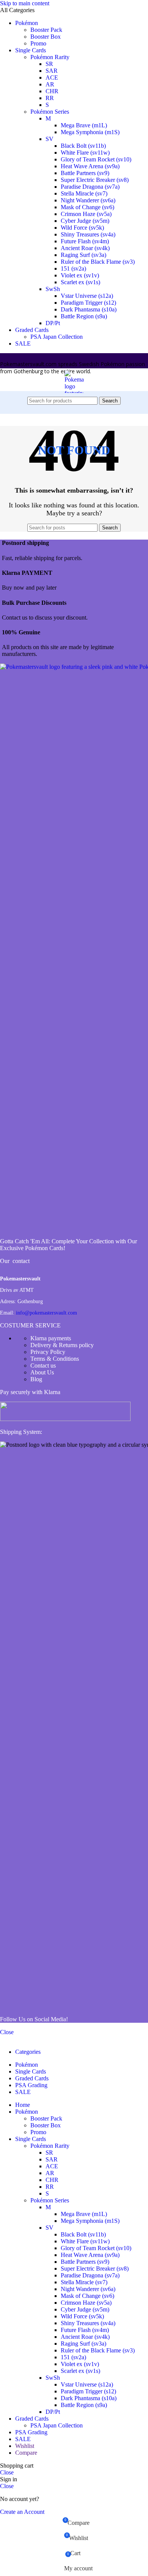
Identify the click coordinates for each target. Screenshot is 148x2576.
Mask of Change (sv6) (87, 207)
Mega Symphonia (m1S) (90, 132)
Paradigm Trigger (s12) (88, 303)
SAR (52, 71)
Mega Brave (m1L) (84, 125)
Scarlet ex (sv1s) (80, 282)
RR (50, 98)
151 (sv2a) (73, 268)
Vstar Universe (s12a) (87, 296)
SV (50, 139)
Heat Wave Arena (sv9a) (90, 166)
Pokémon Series (50, 112)
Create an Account (22, 2512)
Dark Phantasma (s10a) (89, 309)
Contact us (43, 1365)
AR (50, 84)
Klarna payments (51, 1338)
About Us (42, 1372)
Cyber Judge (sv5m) (85, 221)
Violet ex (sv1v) (80, 275)
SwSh (53, 289)
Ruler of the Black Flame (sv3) (98, 262)
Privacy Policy (48, 1352)
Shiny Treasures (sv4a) (88, 234)
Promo (38, 43)
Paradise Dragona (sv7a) (90, 187)
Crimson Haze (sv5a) (86, 214)
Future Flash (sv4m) (85, 241)
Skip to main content (25, 3)
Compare (26, 2453)
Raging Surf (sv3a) (83, 255)
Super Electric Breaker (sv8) (95, 180)
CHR (52, 91)
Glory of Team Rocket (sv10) (96, 159)
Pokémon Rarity (50, 57)
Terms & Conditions (55, 1359)
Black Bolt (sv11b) (83, 146)
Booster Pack (46, 30)
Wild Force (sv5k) (82, 228)
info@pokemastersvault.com (46, 1313)
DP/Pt (53, 323)
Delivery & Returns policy (62, 1345)
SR (49, 64)
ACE (52, 77)
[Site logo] (74, 516)
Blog (36, 1379)
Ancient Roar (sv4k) (85, 248)
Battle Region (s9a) (84, 316)
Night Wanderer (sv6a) (88, 200)
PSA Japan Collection (57, 337)
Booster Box (46, 37)
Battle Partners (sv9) (85, 173)
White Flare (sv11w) (85, 153)
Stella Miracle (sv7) (84, 193)
